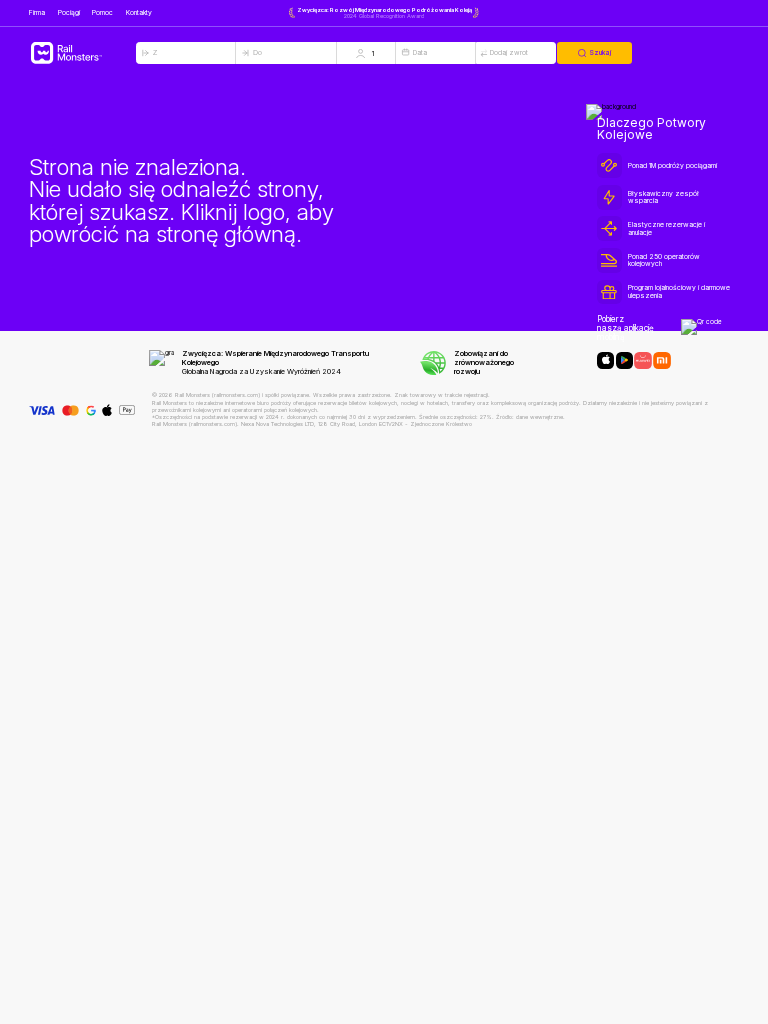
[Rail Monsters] (82, 53)
